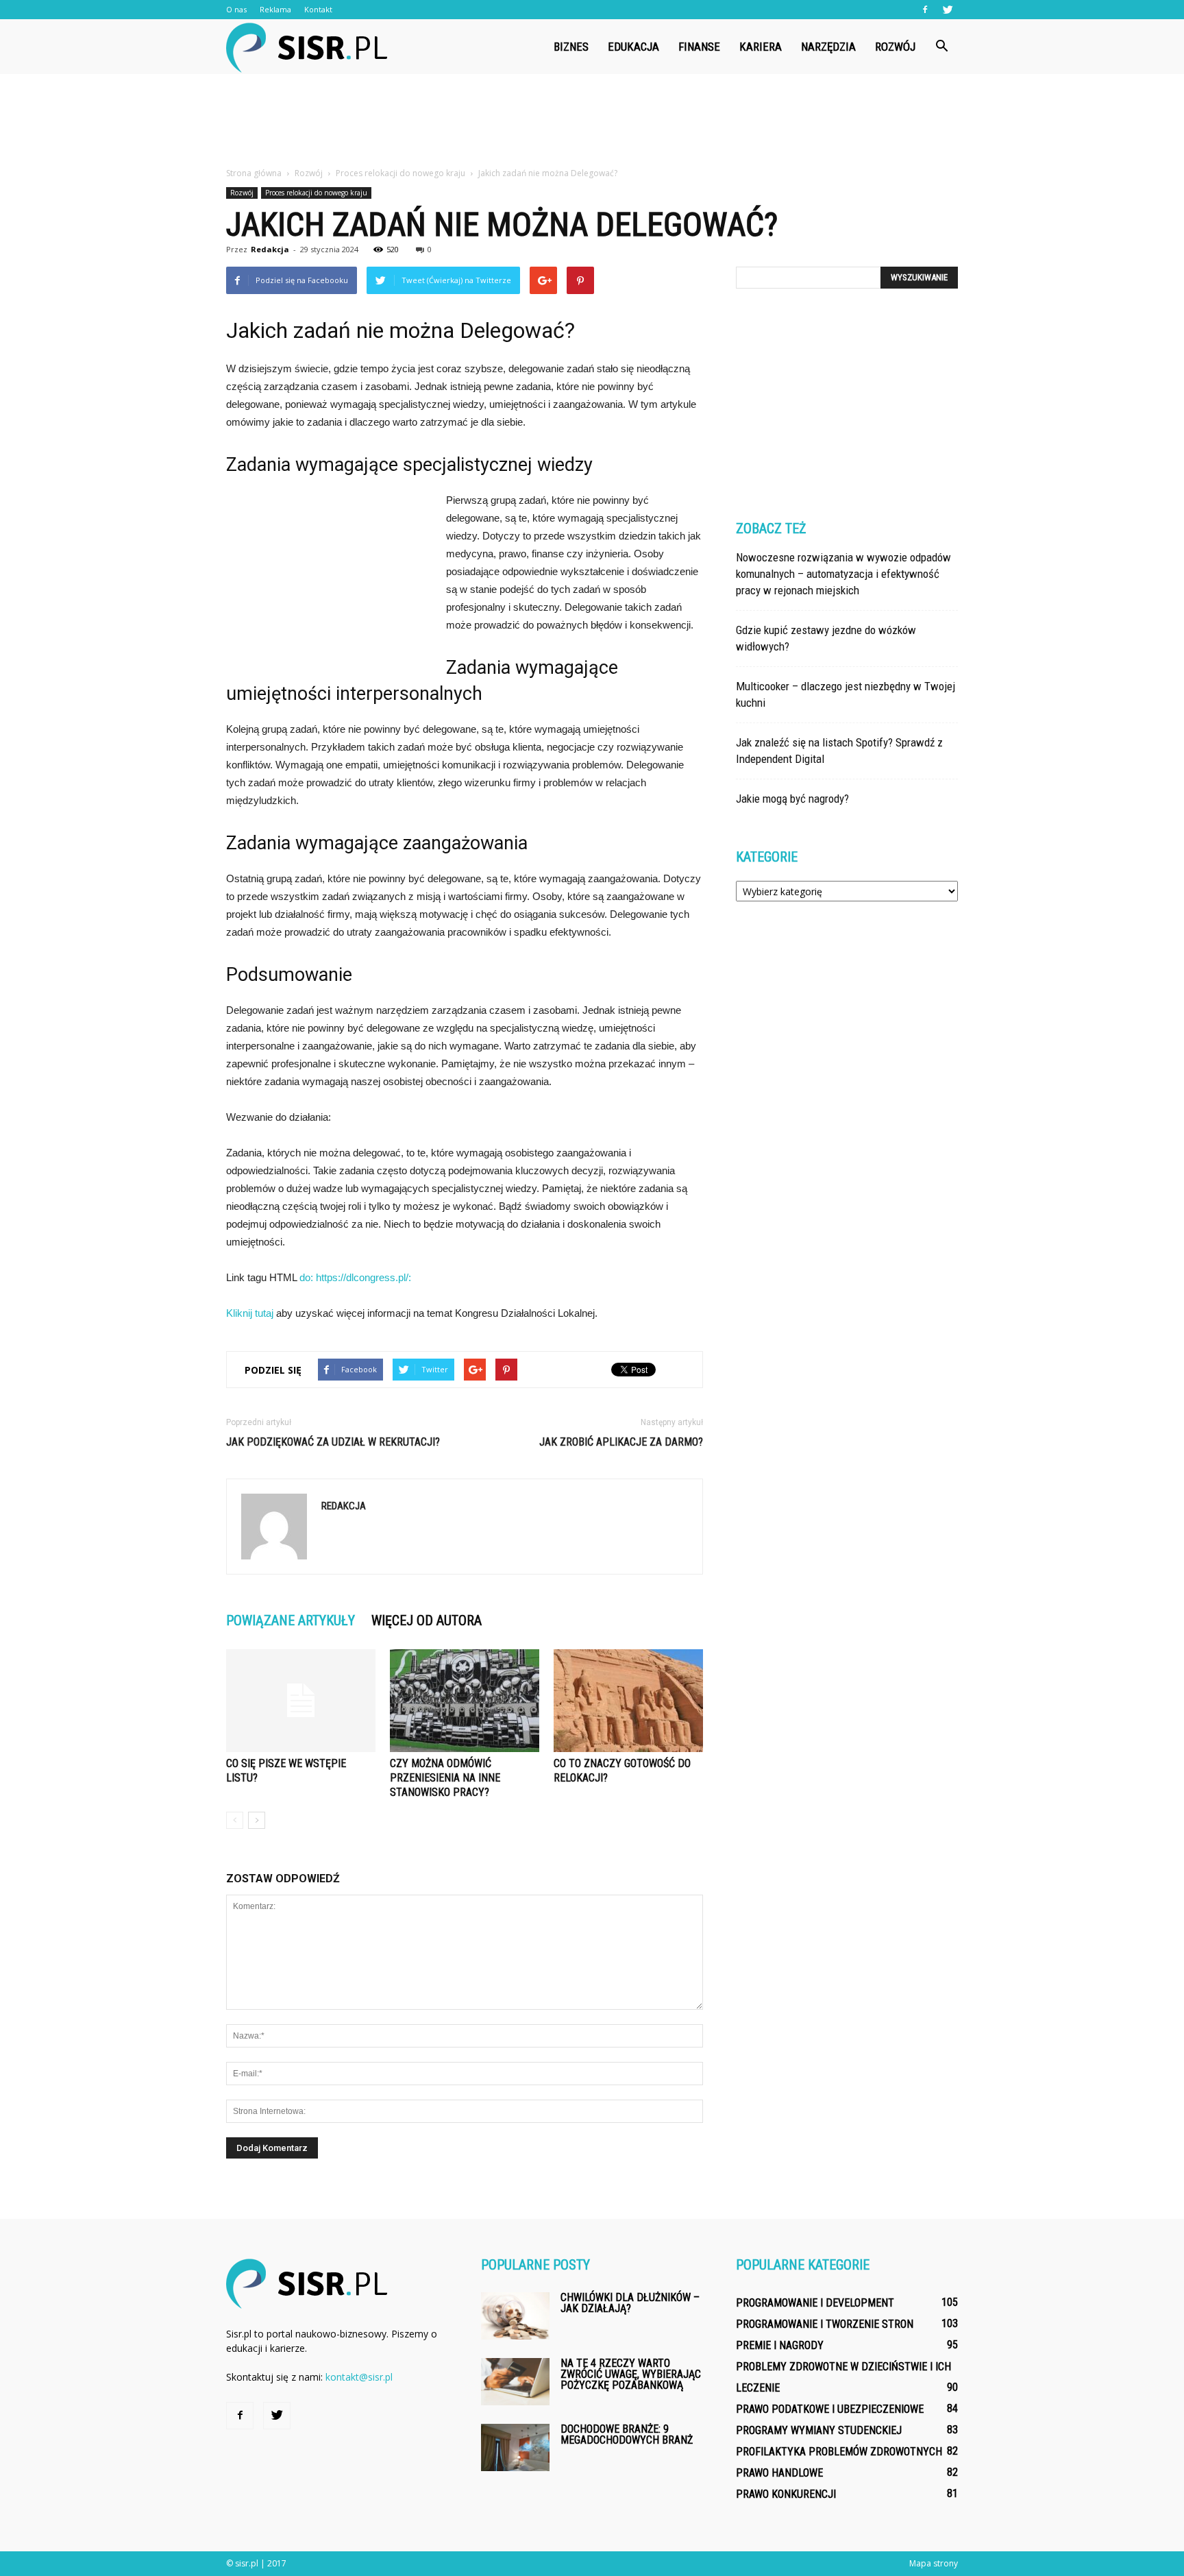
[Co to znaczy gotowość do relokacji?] (628, 1701)
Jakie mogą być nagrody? (792, 799)
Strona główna (254, 173)
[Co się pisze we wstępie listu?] (301, 1701)
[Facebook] (925, 10)
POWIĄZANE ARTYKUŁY (291, 1620)
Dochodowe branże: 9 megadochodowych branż (627, 2434)
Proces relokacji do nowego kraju (316, 193)
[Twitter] (948, 10)
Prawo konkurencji (786, 2494)
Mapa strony (934, 2563)
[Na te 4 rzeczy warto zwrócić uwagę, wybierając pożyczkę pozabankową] (515, 2382)
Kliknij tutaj (250, 1313)
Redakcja (270, 249)
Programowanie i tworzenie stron (825, 2324)
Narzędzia (828, 47)
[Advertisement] (592, 121)
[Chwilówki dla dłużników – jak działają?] (515, 2316)
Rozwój (895, 47)
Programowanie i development (815, 2303)
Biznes (571, 47)
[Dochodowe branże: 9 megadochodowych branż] (515, 2447)
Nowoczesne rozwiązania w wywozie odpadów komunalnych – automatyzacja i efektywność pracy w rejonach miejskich (843, 574)
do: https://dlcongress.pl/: (355, 1277)
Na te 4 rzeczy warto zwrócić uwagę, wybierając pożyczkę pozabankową (631, 2374)
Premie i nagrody (780, 2345)
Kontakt (318, 9)
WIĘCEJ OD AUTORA (427, 1620)
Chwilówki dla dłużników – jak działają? (630, 2303)
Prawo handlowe (779, 2473)
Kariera (761, 47)
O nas (236, 9)
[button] (941, 47)
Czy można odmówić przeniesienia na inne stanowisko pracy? (445, 1778)
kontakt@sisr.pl (359, 2377)
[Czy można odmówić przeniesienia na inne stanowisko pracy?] (465, 1701)
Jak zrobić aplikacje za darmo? (621, 1442)
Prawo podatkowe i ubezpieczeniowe (830, 2409)
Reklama (275, 9)
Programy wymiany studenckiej (819, 2430)
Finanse (699, 47)
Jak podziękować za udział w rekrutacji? (333, 1442)
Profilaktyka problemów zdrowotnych (839, 2452)
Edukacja (633, 47)
